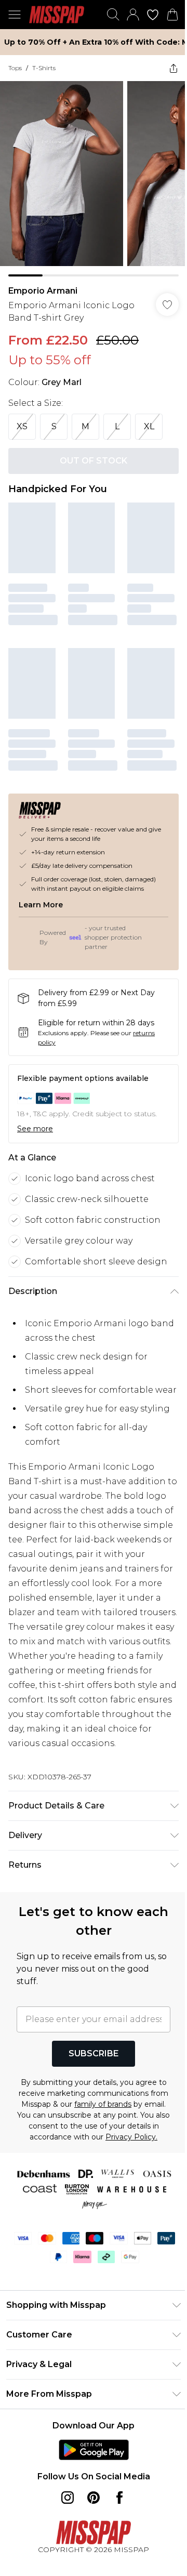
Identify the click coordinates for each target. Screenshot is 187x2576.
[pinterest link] (94, 2498)
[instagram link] (68, 2498)
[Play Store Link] (94, 2450)
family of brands (103, 2104)
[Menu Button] (15, 15)
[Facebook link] (119, 2498)
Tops (15, 68)
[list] (94, 179)
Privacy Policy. (131, 2137)
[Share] (173, 68)
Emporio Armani (43, 291)
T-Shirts (44, 68)
